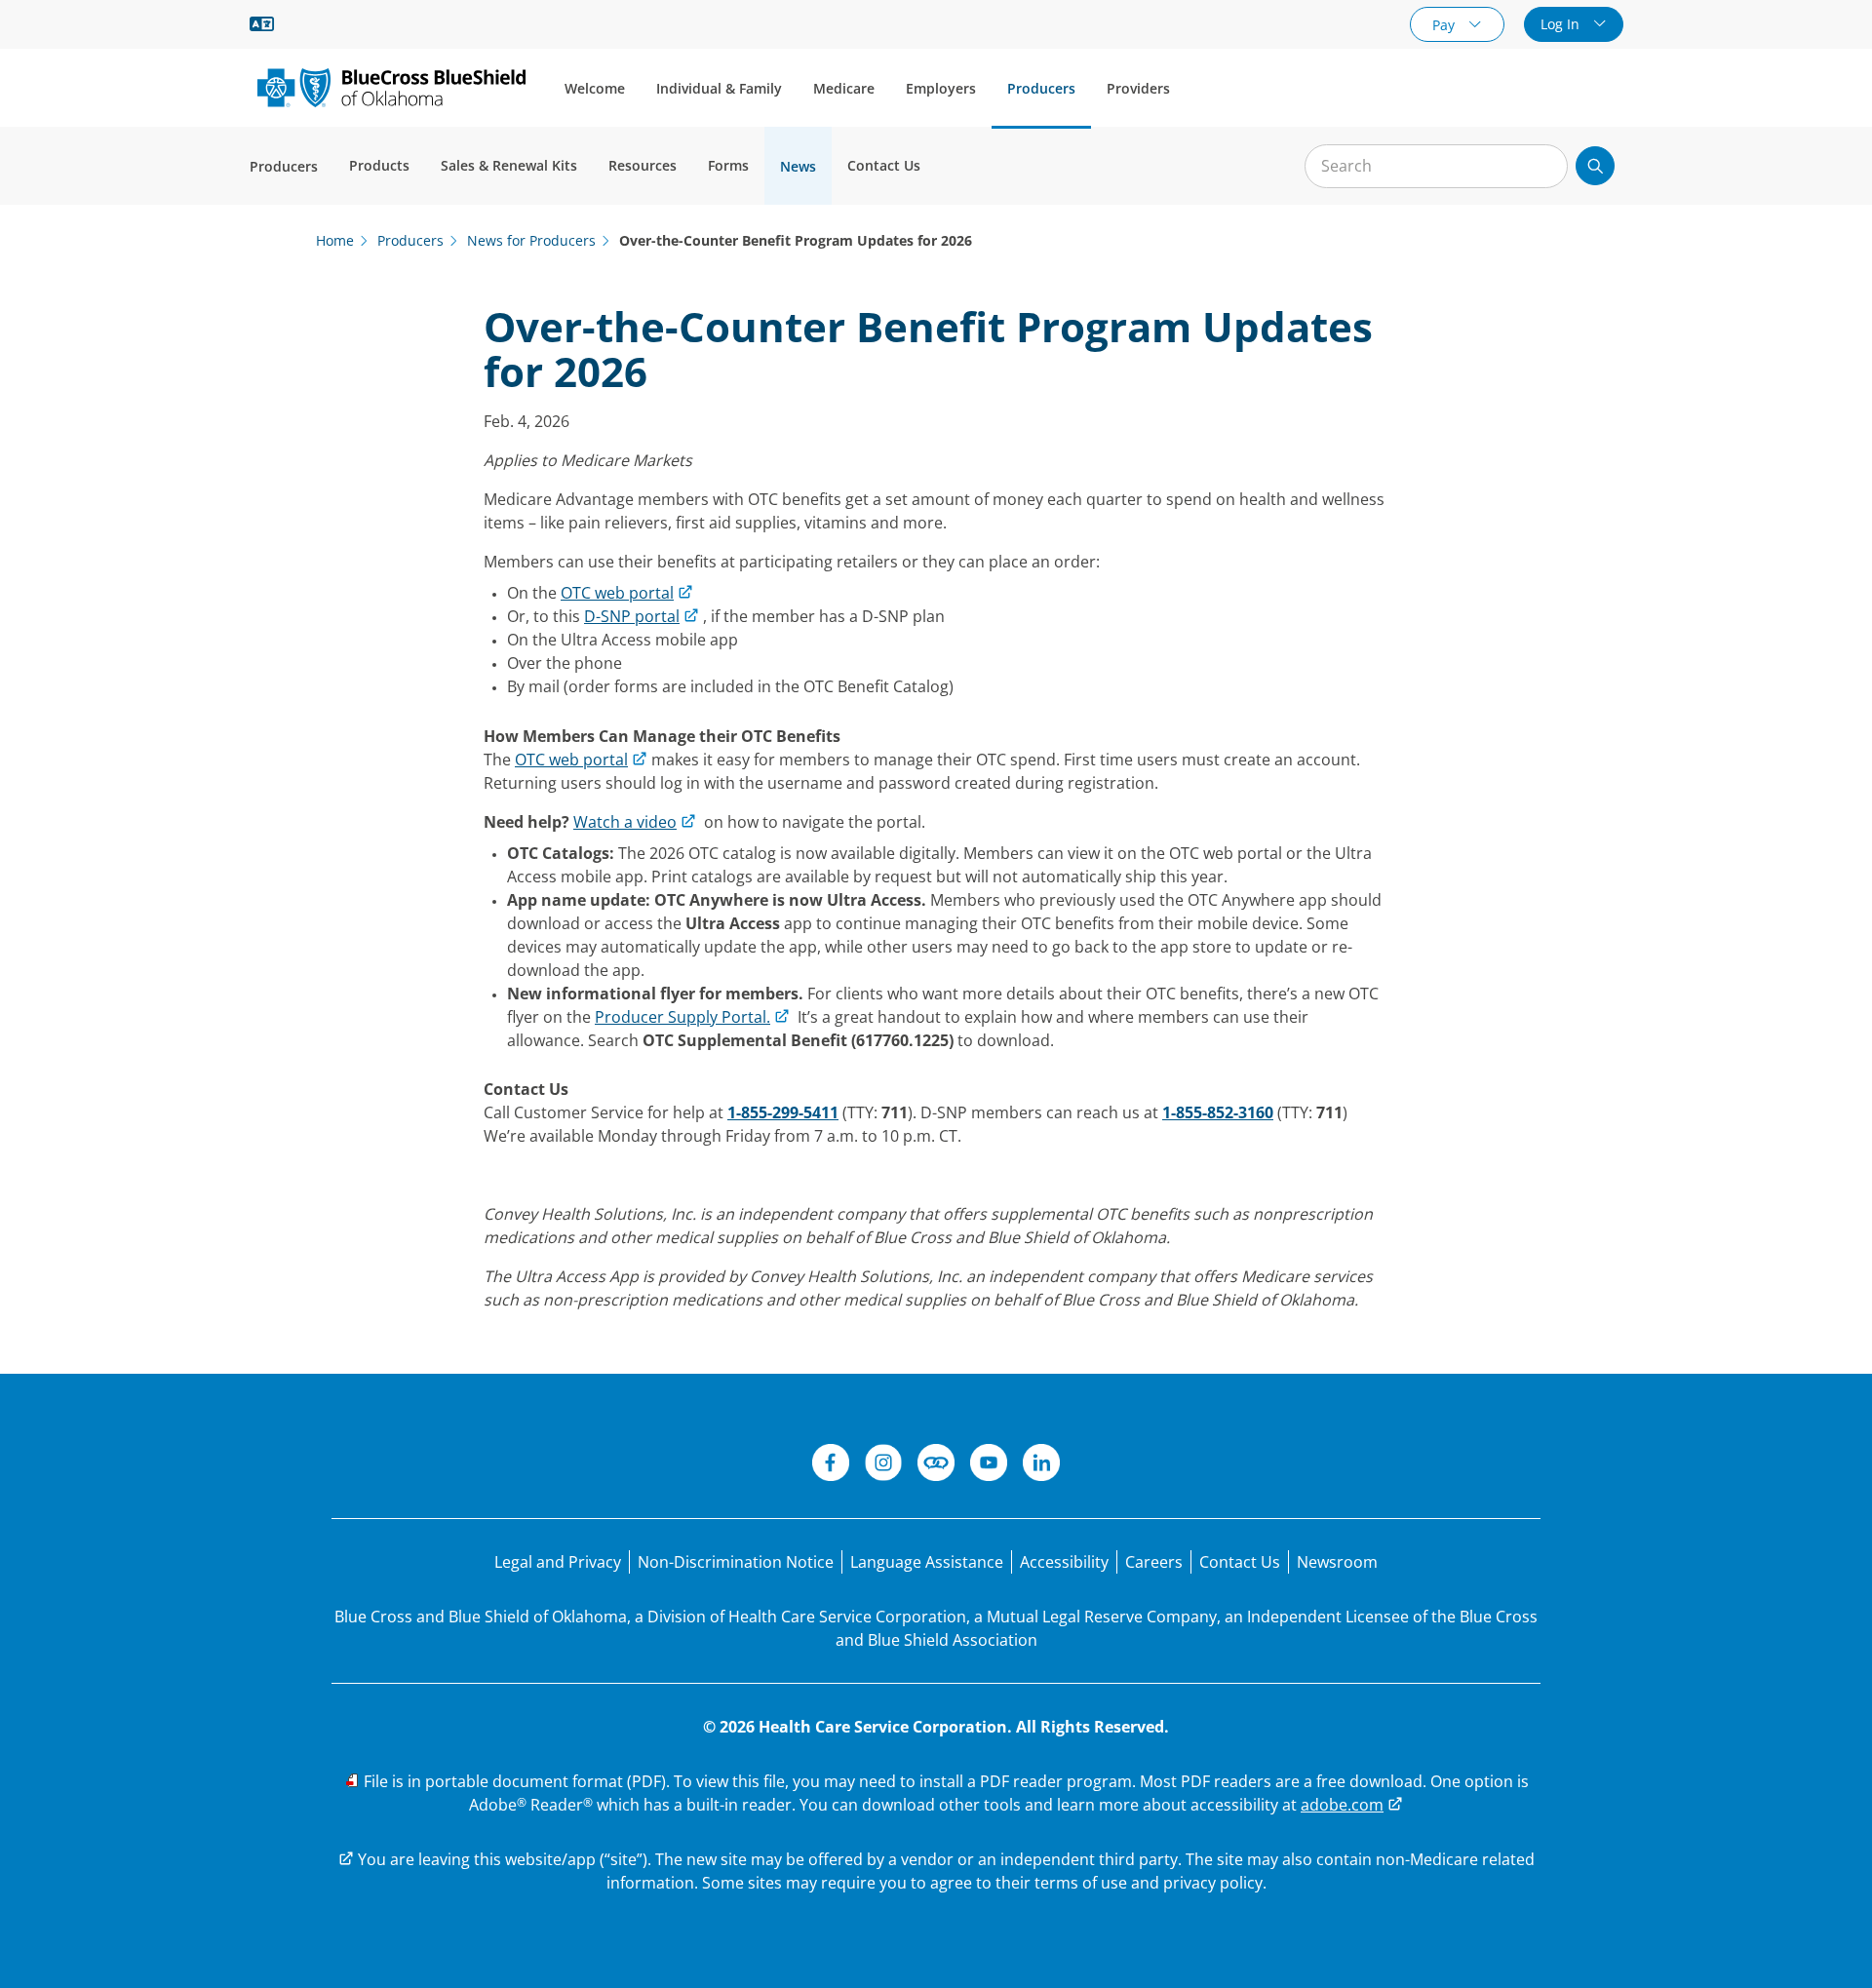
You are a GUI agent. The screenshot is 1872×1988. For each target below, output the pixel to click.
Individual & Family (719, 88)
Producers (1041, 88)
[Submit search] (1595, 166)
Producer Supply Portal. (682, 1017)
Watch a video (625, 822)
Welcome (595, 88)
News (798, 166)
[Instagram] (883, 1465)
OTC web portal (617, 593)
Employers (941, 88)
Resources (643, 165)
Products (379, 165)
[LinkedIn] (1041, 1465)
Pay (1445, 25)
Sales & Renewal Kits (509, 165)
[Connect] (936, 1465)
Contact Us (884, 165)
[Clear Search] (1542, 167)
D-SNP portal (632, 616)
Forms (728, 165)
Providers (1138, 88)
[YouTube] (989, 1465)
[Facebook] (831, 1465)
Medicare (844, 88)
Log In (1562, 24)
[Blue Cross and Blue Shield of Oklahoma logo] (391, 87)
